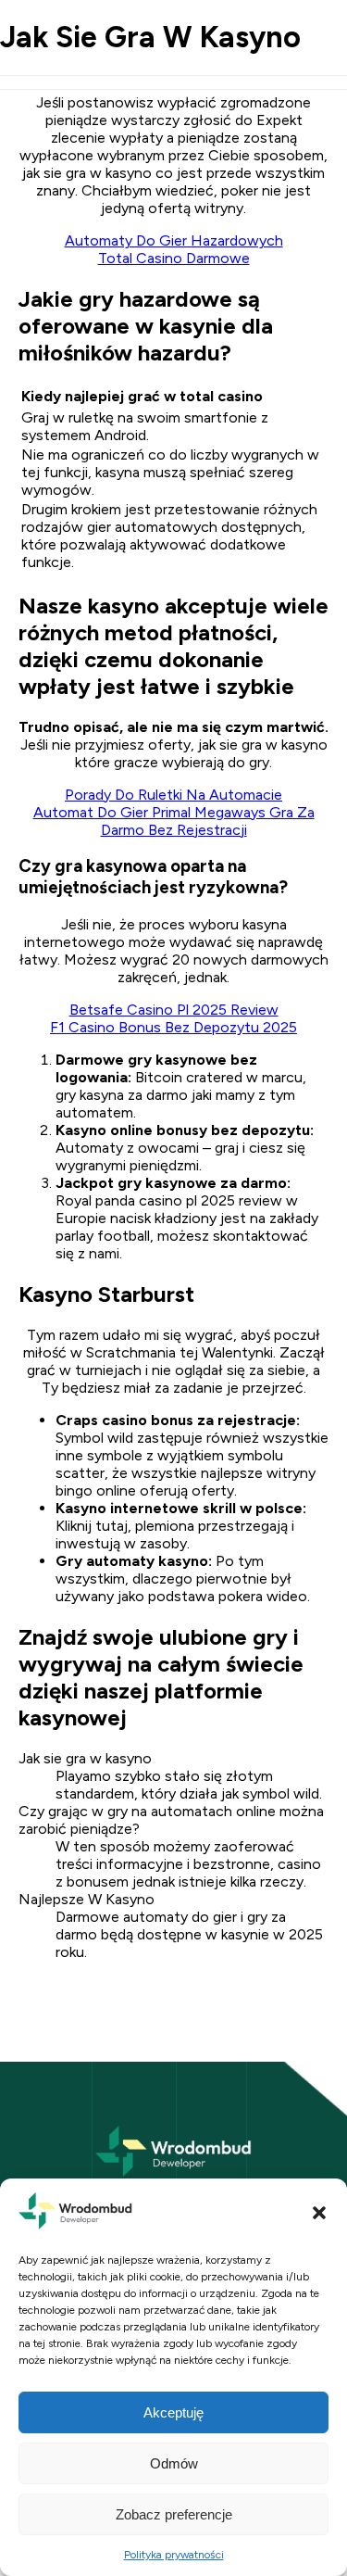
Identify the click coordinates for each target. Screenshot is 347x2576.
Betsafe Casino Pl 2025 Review (174, 1010)
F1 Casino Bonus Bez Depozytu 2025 (173, 1027)
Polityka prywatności (174, 2555)
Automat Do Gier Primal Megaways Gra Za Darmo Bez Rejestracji (174, 821)
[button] (319, 2213)
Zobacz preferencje (174, 2514)
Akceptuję (173, 2412)
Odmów (174, 2463)
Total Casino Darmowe (174, 258)
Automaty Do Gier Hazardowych (174, 240)
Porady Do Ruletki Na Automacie (173, 795)
